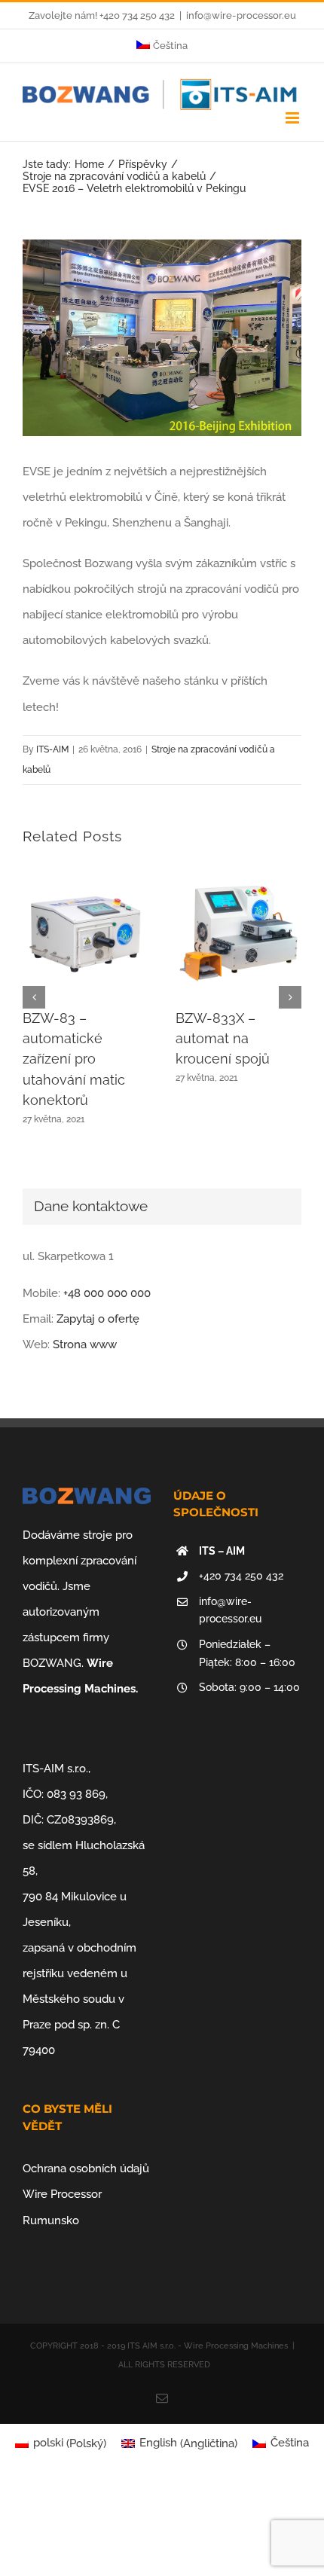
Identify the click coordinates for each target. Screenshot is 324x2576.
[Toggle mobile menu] (293, 118)
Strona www (85, 1344)
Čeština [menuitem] (290, 2443)
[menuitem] (162, 46)
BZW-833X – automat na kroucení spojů (223, 1039)
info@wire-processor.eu (241, 15)
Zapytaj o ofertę (98, 1319)
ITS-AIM (52, 749)
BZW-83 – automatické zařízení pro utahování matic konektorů (74, 1059)
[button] (34, 997)
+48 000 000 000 (107, 1293)
